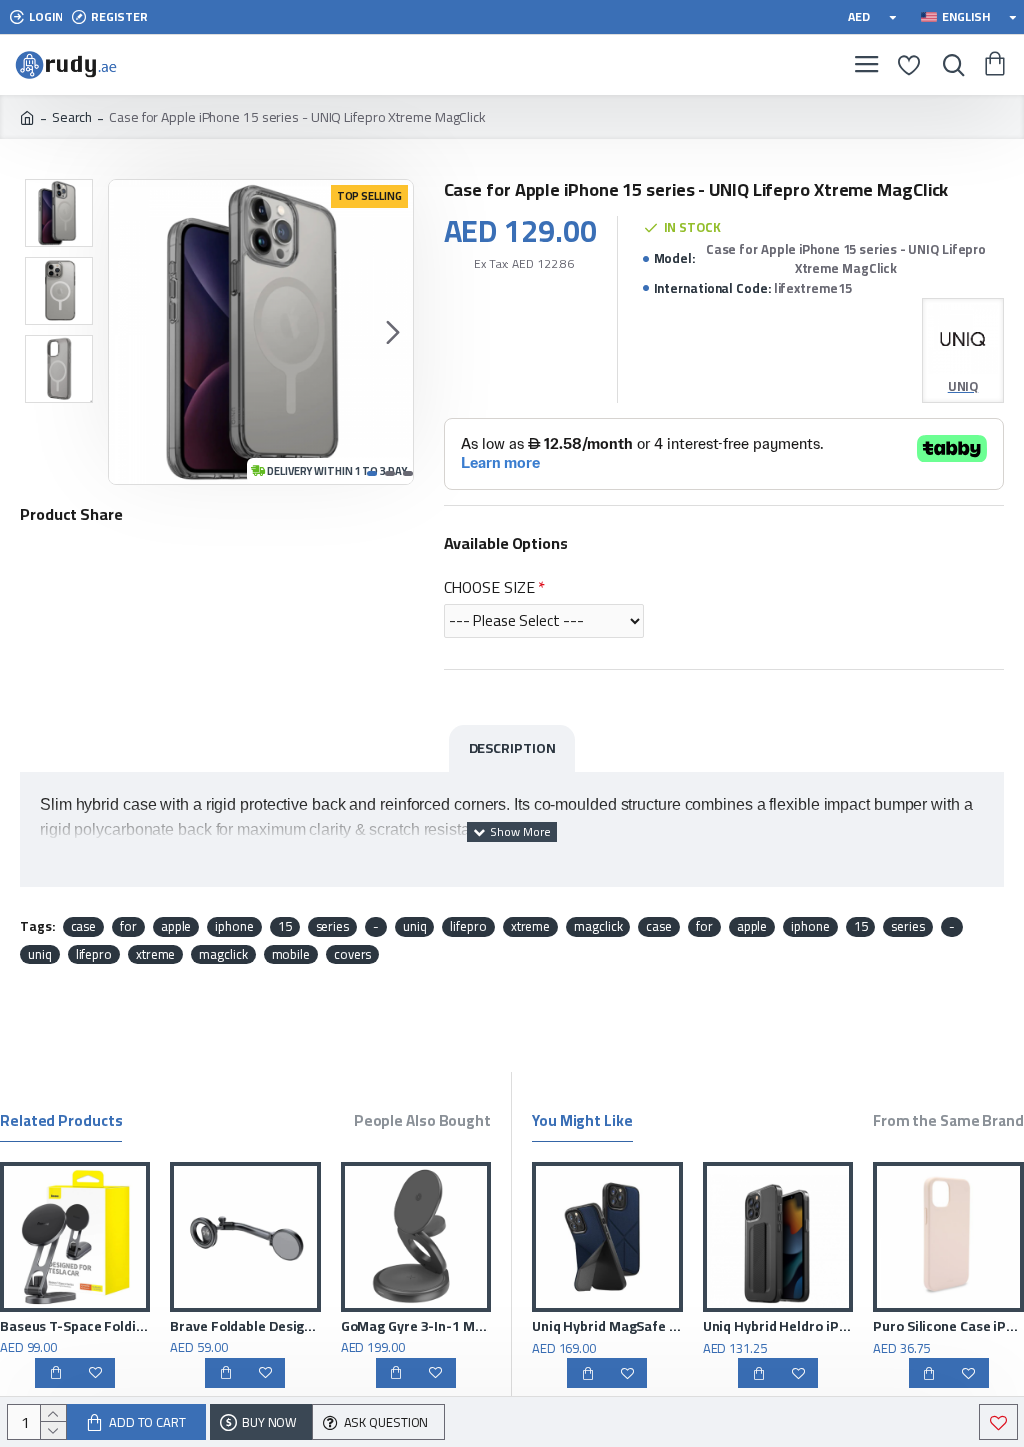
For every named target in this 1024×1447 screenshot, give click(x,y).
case (84, 927)
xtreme (530, 927)
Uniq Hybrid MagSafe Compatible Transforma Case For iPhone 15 (839, 1326)
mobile (291, 955)
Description (512, 748)
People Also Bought (422, 1123)
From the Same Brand (948, 1123)
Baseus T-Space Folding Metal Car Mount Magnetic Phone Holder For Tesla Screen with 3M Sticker (369, 1326)
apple (176, 927)
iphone (234, 927)
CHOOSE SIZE (489, 587)
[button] (129, 332)
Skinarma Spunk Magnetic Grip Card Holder (199, 1326)
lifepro (468, 927)
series (332, 927)
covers (352, 955)
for (128, 927)
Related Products (61, 1123)
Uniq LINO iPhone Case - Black (669, 1326)
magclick (598, 927)
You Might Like (582, 1123)
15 (285, 927)
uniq (415, 927)
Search (72, 117)
